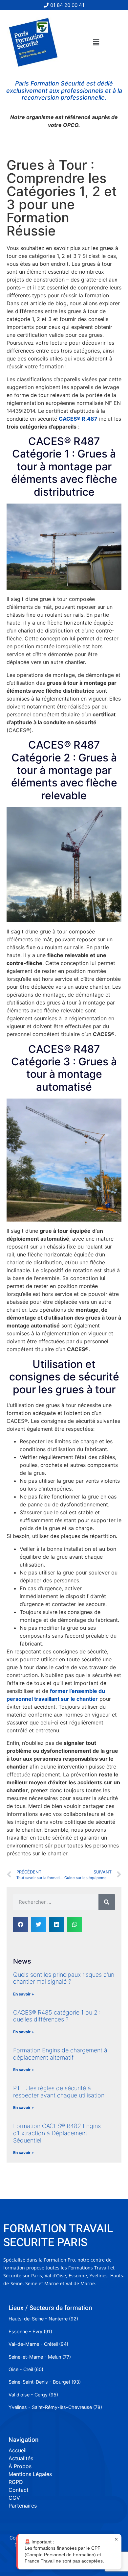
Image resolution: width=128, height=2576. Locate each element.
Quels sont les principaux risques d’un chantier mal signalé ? (64, 1978)
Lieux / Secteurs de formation (50, 2308)
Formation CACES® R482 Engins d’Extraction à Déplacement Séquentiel (57, 2133)
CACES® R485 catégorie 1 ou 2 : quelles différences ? (57, 2016)
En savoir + (24, 1994)
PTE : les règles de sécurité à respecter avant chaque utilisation (59, 2092)
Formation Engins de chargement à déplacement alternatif (60, 2054)
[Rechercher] (107, 1902)
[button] (96, 42)
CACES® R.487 (78, 419)
